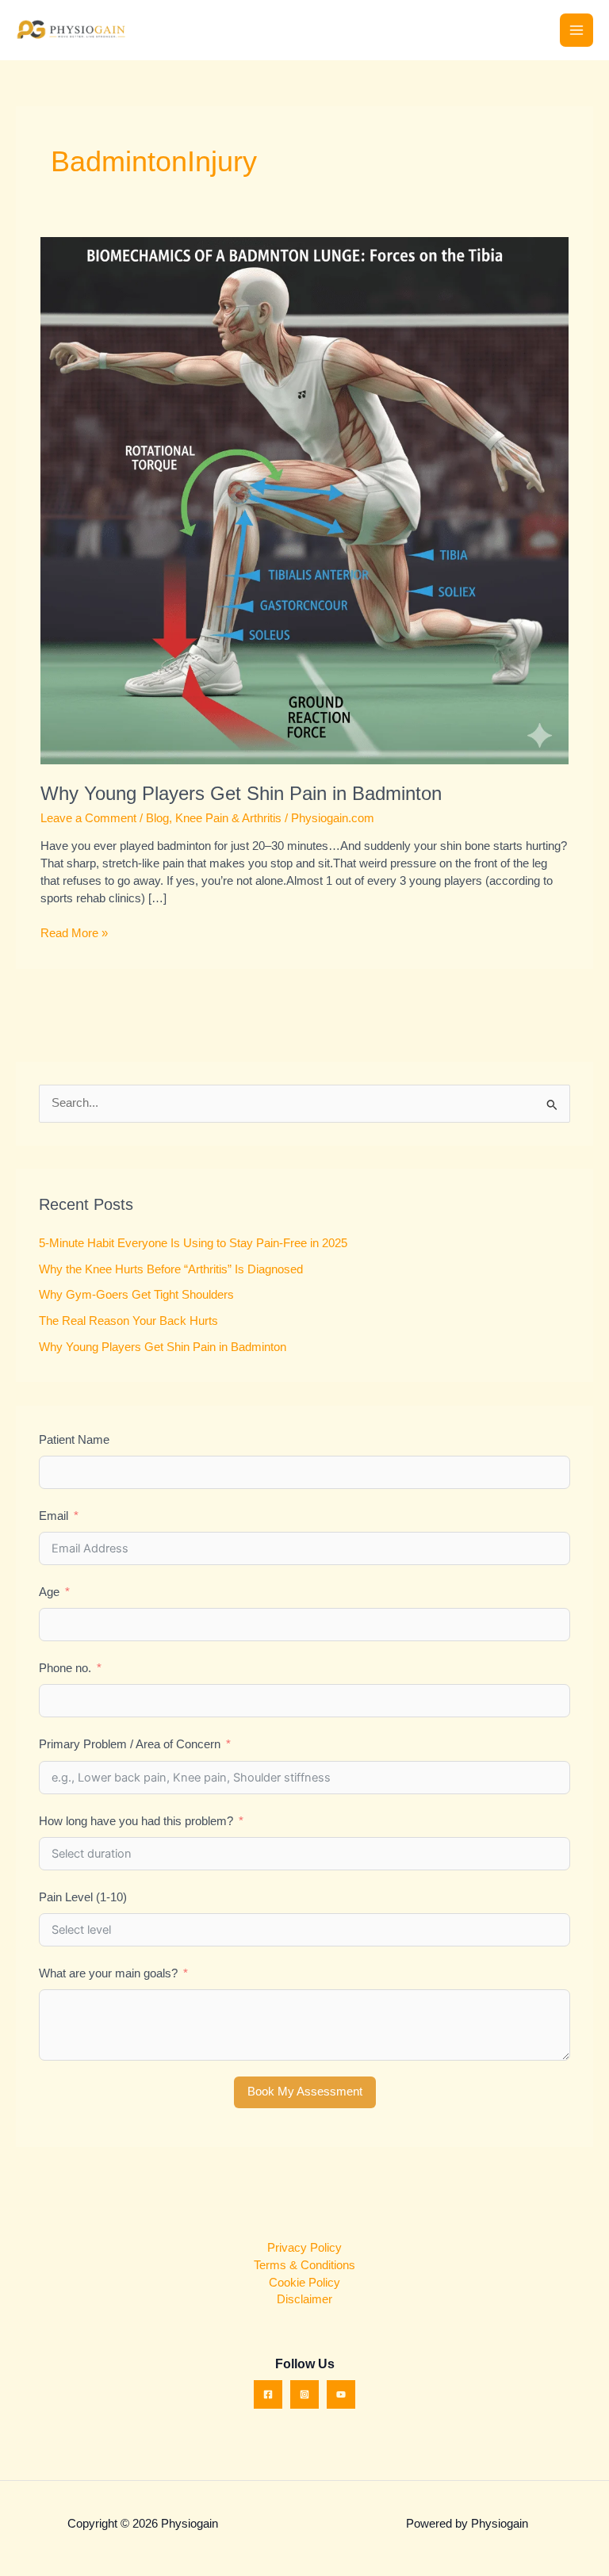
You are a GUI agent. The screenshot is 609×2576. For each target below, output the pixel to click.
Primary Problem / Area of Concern (130, 1744)
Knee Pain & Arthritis (228, 818)
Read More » (74, 932)
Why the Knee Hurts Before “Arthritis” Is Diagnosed (171, 1269)
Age (49, 1592)
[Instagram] (304, 2394)
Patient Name (74, 1440)
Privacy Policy (304, 2248)
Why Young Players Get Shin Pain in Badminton (241, 794)
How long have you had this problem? (136, 1821)
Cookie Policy (304, 2283)
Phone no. (65, 1668)
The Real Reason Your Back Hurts (128, 1321)
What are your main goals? (108, 1973)
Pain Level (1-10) (83, 1897)
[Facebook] (268, 2394)
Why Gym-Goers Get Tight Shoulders (136, 1295)
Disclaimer (304, 2299)
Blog (157, 818)
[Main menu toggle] (576, 30)
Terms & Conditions (304, 2265)
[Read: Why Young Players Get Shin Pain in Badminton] (304, 500)
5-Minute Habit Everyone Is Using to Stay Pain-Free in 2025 (193, 1243)
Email (54, 1516)
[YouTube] (341, 2394)
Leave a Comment (88, 818)
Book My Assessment (305, 2092)
